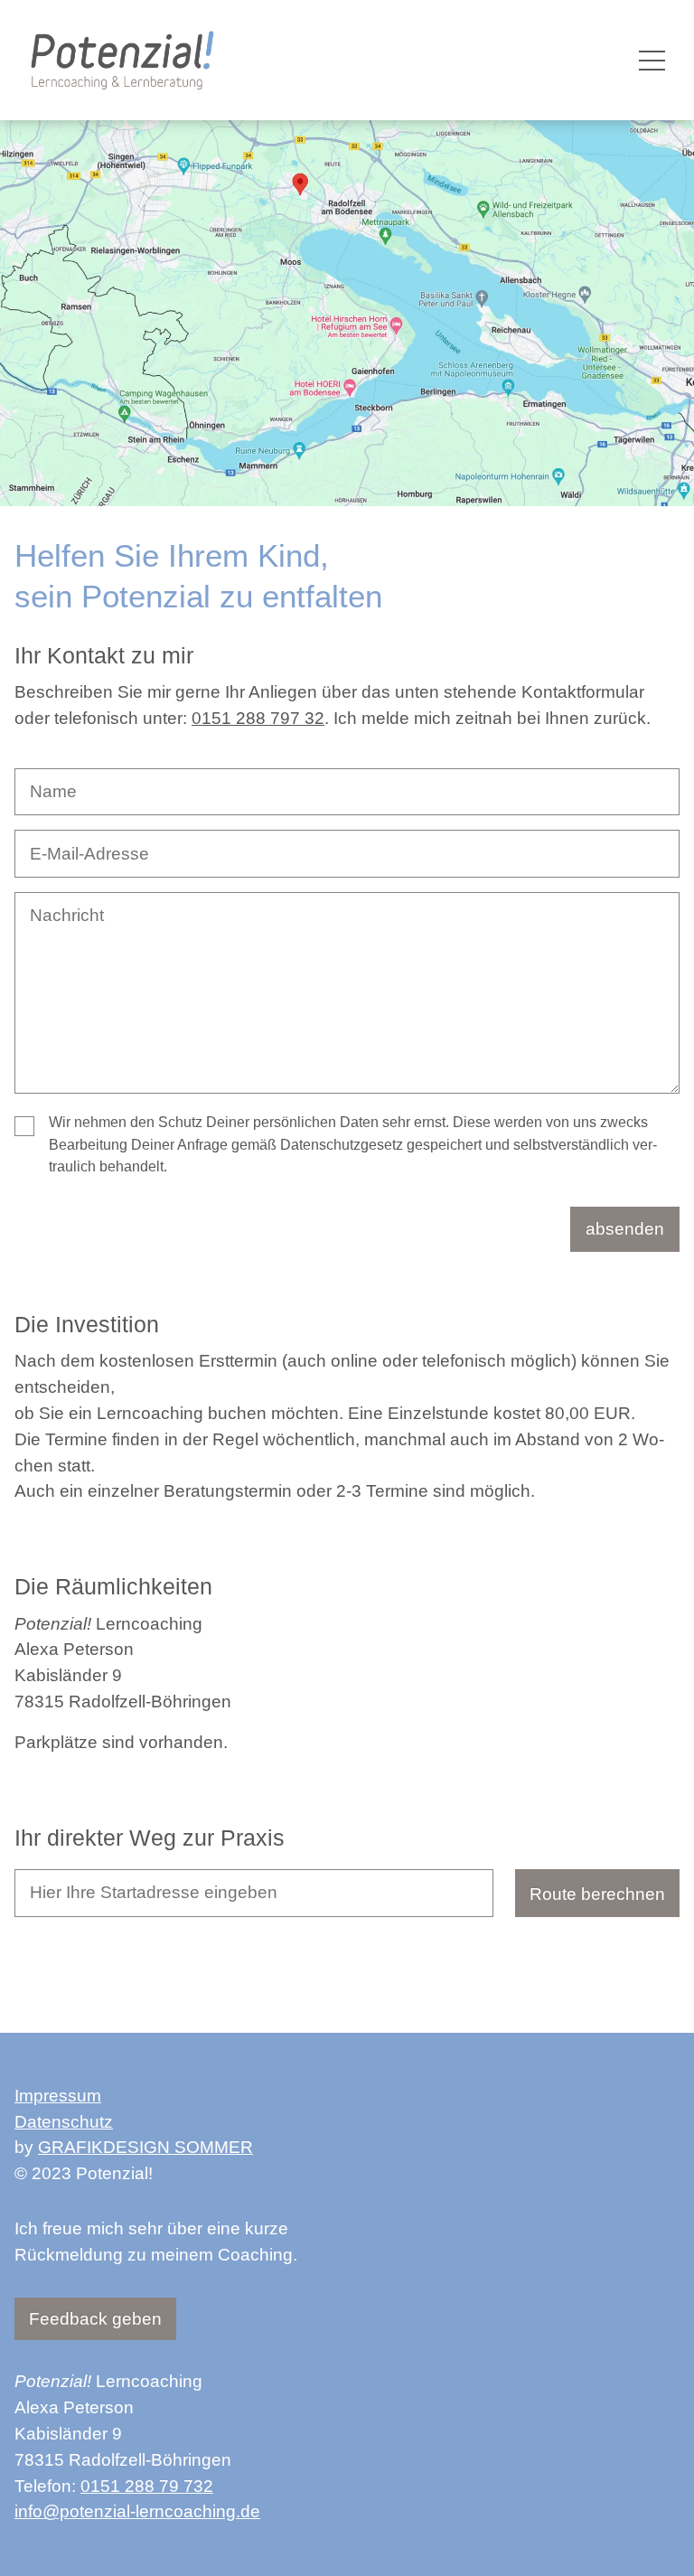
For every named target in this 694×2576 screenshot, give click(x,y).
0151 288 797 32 (258, 718)
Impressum (58, 2096)
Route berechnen (597, 1894)
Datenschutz (64, 2122)
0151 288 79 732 (147, 2486)
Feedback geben (95, 2319)
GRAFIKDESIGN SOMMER (145, 2147)
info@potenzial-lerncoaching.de (137, 2511)
